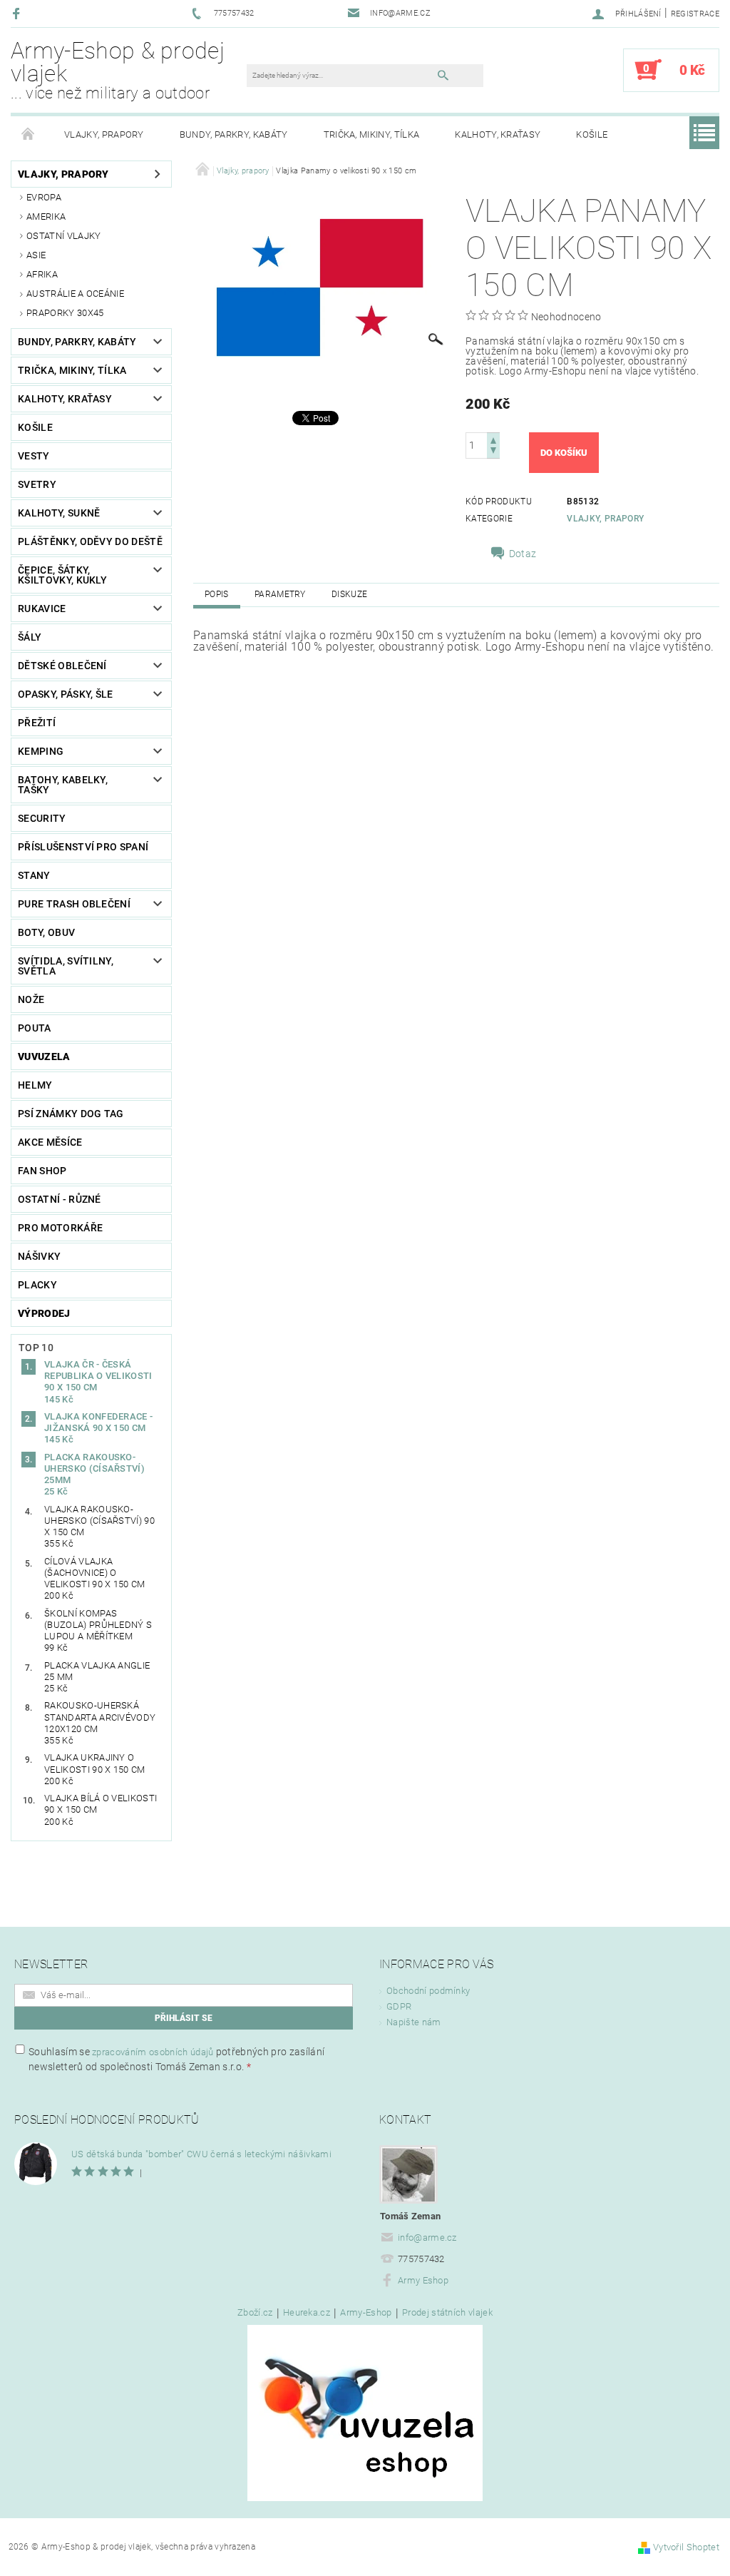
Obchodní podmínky (428, 1991)
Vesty (34, 456)
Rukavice (42, 609)
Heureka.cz (307, 2313)
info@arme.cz (427, 2238)
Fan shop (42, 1171)
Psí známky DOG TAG (71, 1114)
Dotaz (523, 554)
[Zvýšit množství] (493, 439)
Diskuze (349, 594)
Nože (31, 999)
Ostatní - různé (60, 1199)
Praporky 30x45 (65, 313)
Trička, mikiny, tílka (372, 134)
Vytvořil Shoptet (686, 2547)
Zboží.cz (255, 2313)
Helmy (35, 1085)
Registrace (695, 14)
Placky (37, 1285)
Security (42, 818)
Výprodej (44, 1313)
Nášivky (39, 1256)
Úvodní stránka (29, 135)
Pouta (35, 1028)
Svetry (37, 484)
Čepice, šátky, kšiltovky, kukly (62, 575)
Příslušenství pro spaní (83, 847)
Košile (592, 134)
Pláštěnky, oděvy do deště (90, 541)
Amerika (46, 217)
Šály (30, 637)
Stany (34, 875)
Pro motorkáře (60, 1228)
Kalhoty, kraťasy (498, 134)
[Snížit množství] (493, 452)
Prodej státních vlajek (447, 2313)
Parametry (280, 594)
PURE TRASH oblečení (74, 904)
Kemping (41, 751)
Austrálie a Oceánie (75, 294)
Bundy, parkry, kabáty (234, 134)
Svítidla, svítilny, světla (66, 966)
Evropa (44, 197)
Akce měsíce (50, 1142)
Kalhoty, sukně (59, 513)
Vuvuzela (44, 1057)
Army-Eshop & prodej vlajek (118, 70)
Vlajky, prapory (104, 134)
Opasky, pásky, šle (66, 694)
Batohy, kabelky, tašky (63, 785)
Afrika (42, 274)
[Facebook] (18, 13)
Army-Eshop (366, 2313)
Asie (36, 255)
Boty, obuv (46, 932)
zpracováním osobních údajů (153, 2052)
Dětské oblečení (62, 666)
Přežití (37, 723)
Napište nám (414, 2022)
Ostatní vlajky (63, 236)
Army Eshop (423, 2280)
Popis (217, 594)
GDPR (399, 2006)
